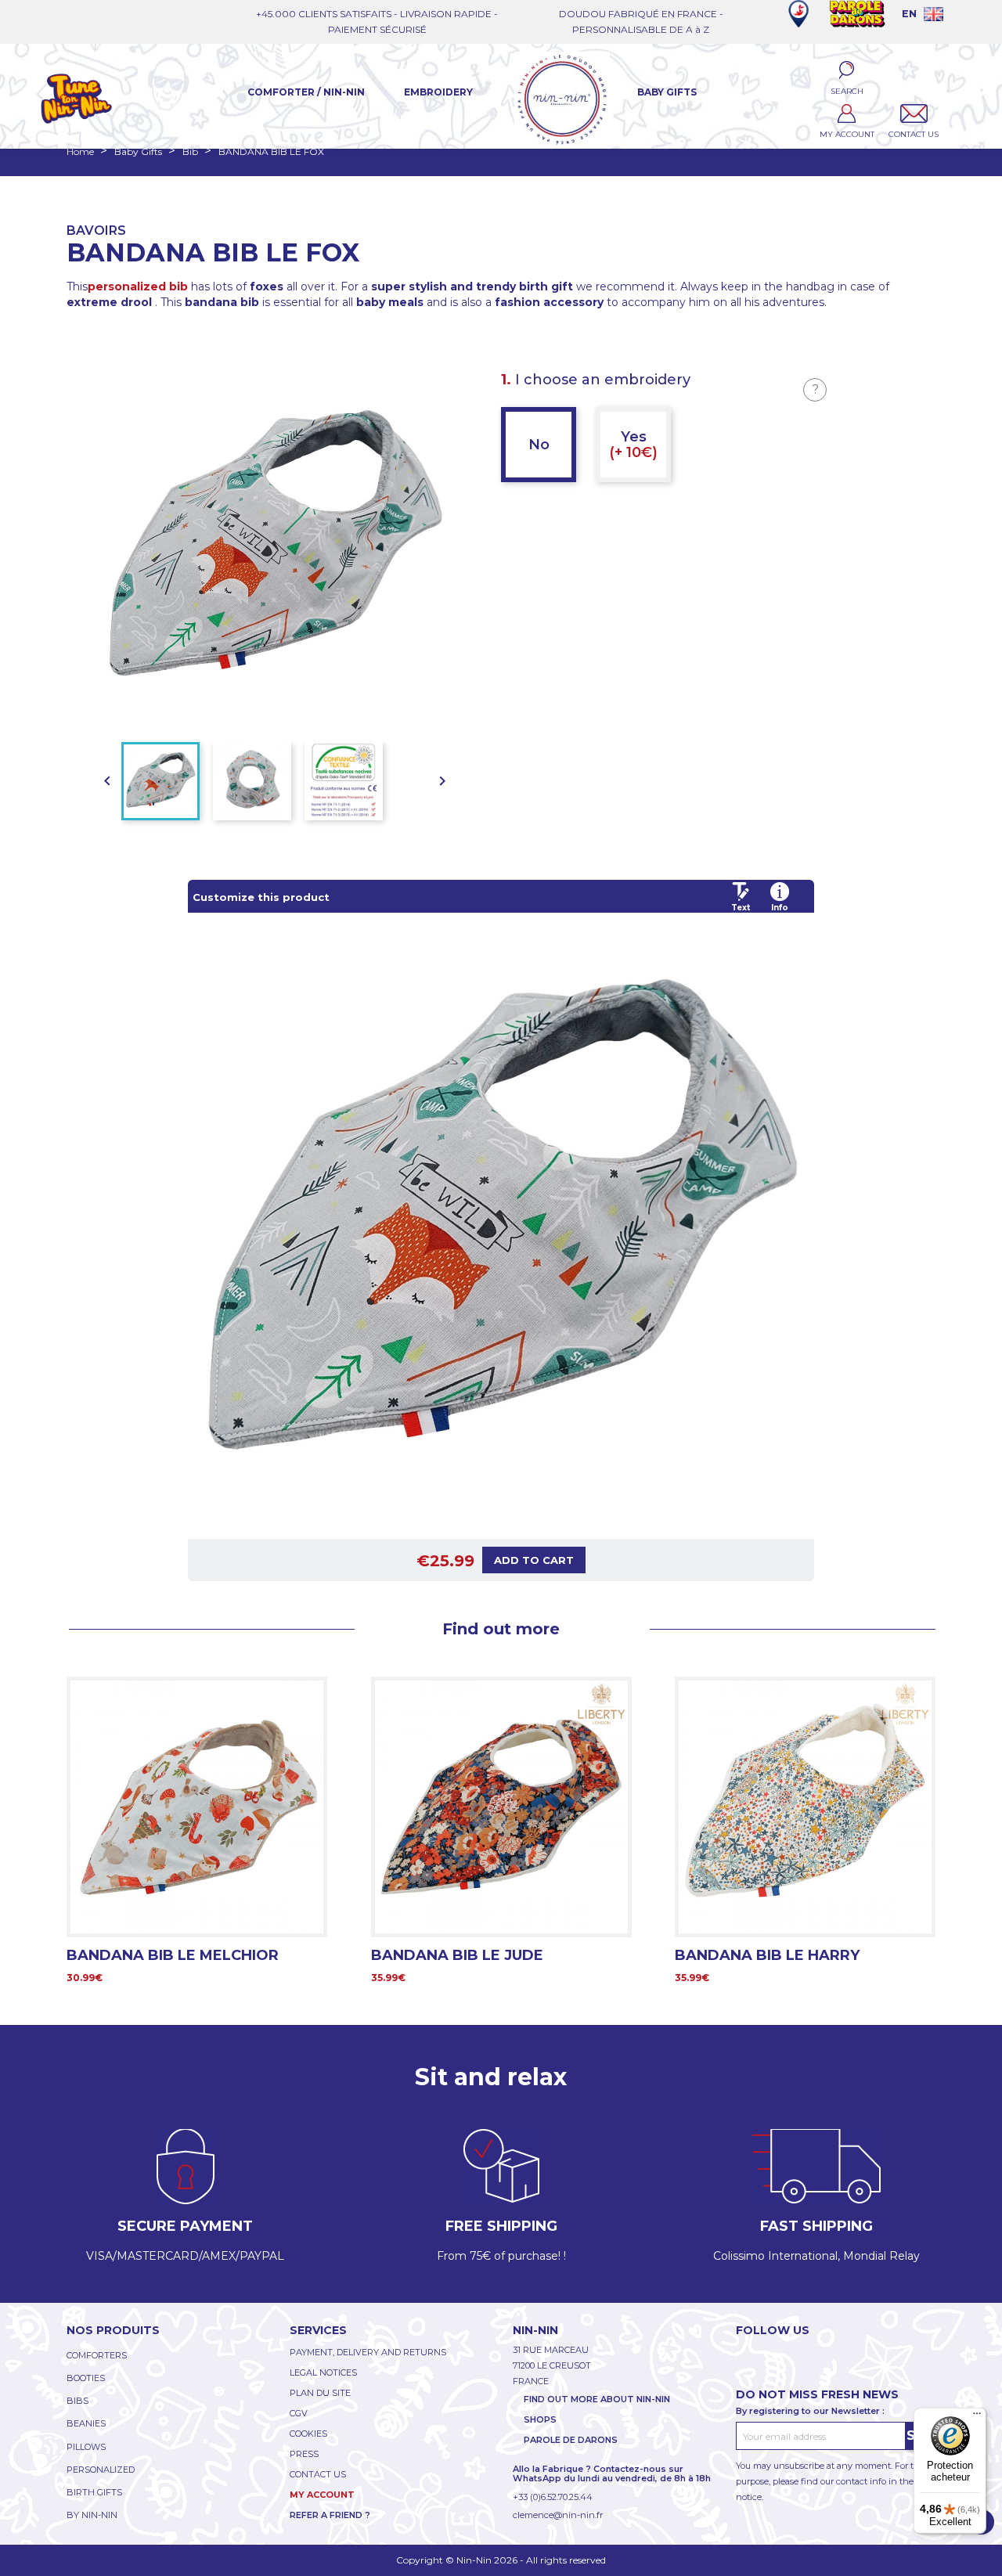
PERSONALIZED (101, 2470)
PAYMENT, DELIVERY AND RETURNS (368, 2352)
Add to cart (534, 1560)
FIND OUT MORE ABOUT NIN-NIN (597, 2399)
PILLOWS (86, 2447)
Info (780, 908)
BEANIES (86, 2423)
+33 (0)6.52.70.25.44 (553, 2497)
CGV (299, 2413)
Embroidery (438, 92)
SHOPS (540, 2419)
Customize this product (261, 897)
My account (322, 2495)
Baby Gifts (667, 92)
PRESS (304, 2454)
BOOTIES (86, 2378)
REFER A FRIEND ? (330, 2515)
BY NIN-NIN (92, 2515)
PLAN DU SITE (320, 2393)
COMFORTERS (97, 2355)
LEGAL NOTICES (323, 2372)
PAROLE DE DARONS (571, 2440)
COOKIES (308, 2434)
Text (741, 908)
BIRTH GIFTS (94, 2492)
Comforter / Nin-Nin (306, 92)
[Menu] (977, 2417)
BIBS (77, 2401)
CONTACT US (318, 2474)
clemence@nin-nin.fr (558, 2515)
